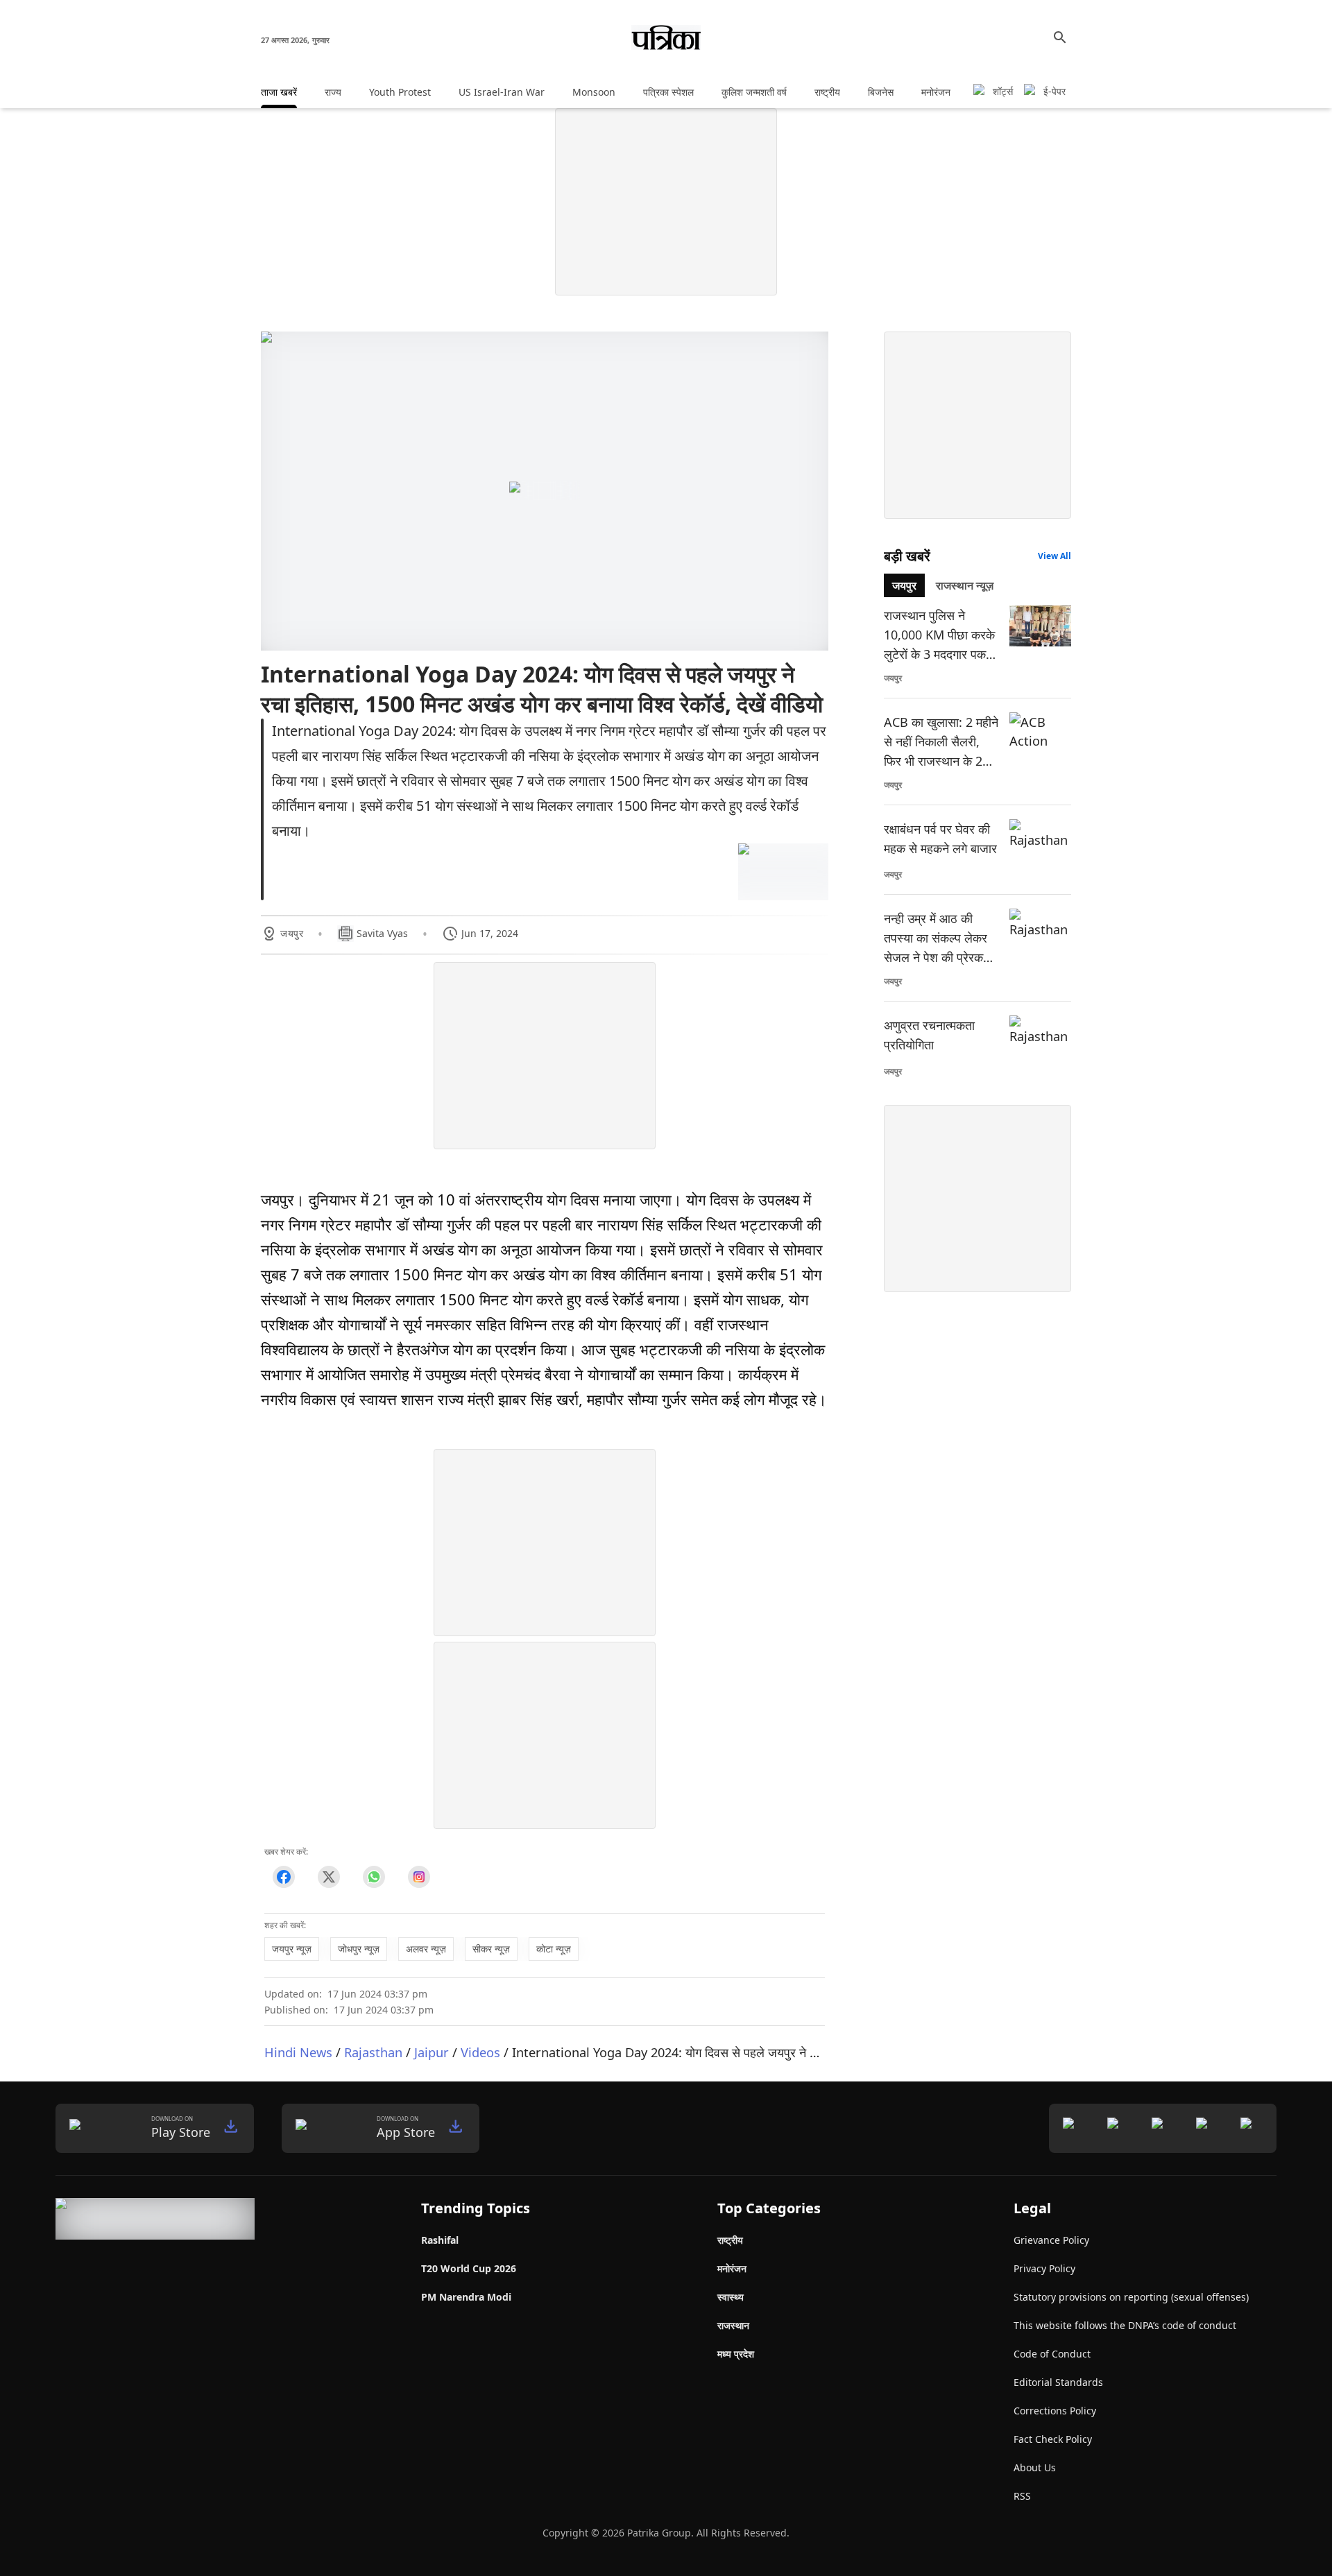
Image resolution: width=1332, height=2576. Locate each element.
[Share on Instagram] (419, 1877)
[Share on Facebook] (283, 1877)
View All (1054, 556)
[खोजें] (1060, 37)
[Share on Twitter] (328, 1877)
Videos (480, 2052)
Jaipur (432, 2052)
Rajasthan (373, 2052)
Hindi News (298, 2052)
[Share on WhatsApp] (374, 1877)
